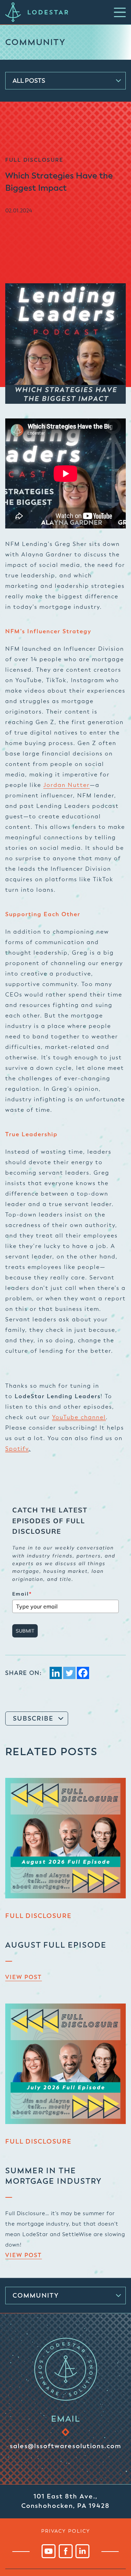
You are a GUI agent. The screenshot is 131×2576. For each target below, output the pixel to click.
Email (22, 1594)
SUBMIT (25, 1631)
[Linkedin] (56, 1673)
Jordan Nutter (67, 785)
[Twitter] (69, 1673)
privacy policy (66, 2531)
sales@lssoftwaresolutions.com (65, 2446)
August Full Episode (56, 1945)
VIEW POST (24, 1977)
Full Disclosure (38, 1916)
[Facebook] (83, 1673)
